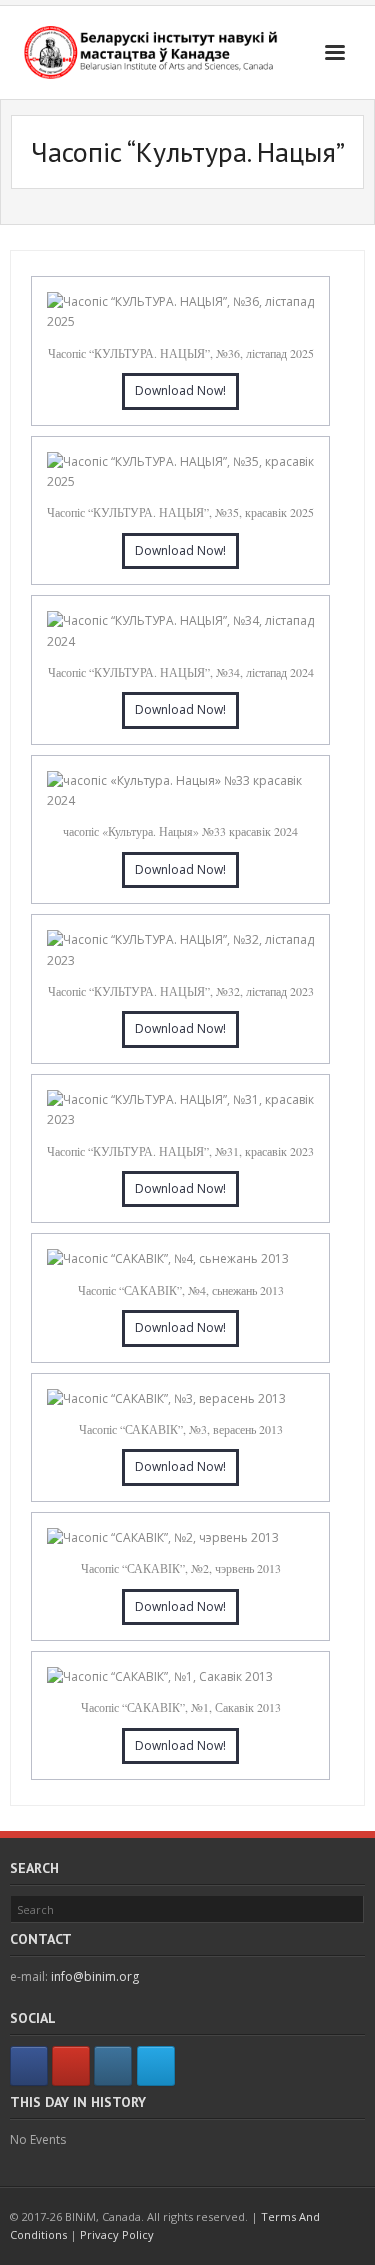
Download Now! (180, 390)
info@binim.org (95, 1976)
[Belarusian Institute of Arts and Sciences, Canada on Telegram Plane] (156, 2066)
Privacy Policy (117, 2234)
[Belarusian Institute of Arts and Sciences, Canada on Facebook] (29, 2066)
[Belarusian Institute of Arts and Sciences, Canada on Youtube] (71, 2066)
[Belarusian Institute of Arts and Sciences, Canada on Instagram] (113, 2066)
